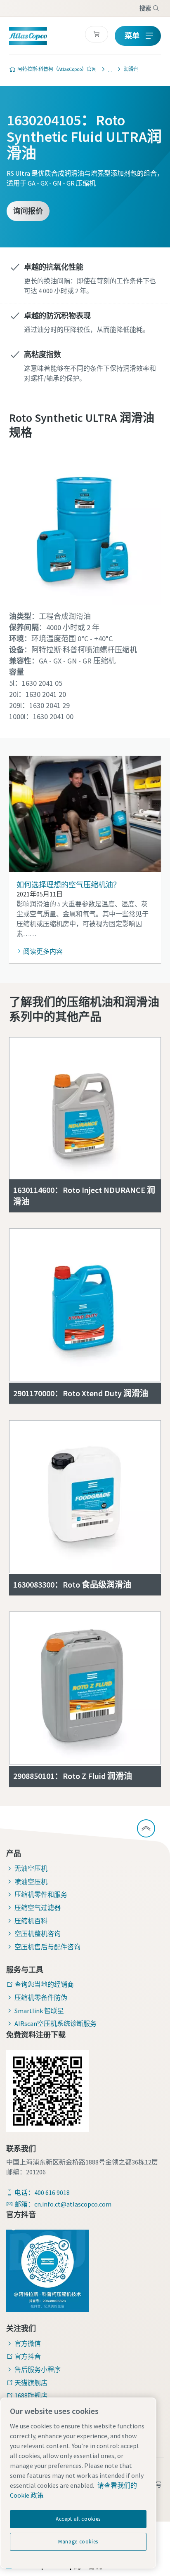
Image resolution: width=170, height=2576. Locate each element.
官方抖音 (28, 2356)
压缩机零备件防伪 (41, 1997)
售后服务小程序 (38, 2369)
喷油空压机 (31, 1882)
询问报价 (28, 211)
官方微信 (28, 2343)
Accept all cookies (78, 2519)
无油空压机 (31, 1868)
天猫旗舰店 (31, 2383)
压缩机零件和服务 (41, 1894)
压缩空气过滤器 (38, 1908)
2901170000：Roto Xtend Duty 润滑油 (81, 1393)
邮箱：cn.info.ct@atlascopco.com (63, 2204)
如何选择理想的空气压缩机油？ (68, 885)
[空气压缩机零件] (108, 69)
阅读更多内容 (43, 951)
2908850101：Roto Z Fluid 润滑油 (73, 1776)
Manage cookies (78, 2542)
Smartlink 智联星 (39, 2011)
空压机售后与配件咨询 (47, 1947)
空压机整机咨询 (38, 1934)
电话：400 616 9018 (42, 2193)
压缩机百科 (31, 1921)
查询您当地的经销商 (44, 1984)
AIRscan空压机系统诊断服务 (55, 2023)
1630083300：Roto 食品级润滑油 (72, 1584)
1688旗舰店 (31, 2395)
